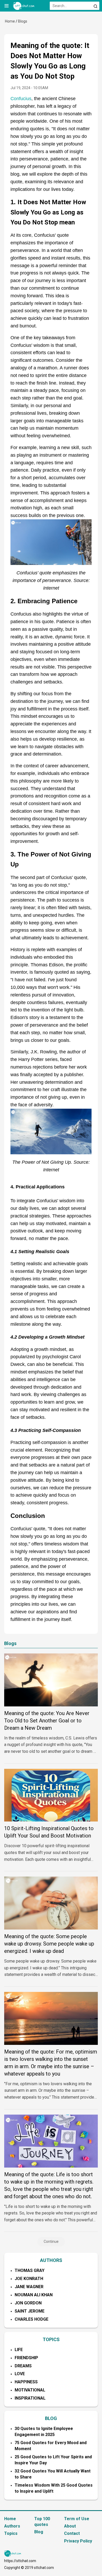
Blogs (23, 21)
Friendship (26, 2358)
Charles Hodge (32, 2319)
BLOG (51, 2418)
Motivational (30, 2390)
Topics (11, 2533)
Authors (12, 2526)
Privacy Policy (78, 2541)
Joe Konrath (29, 2279)
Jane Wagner (29, 2287)
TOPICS (51, 2339)
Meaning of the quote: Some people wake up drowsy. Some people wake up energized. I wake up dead (49, 1944)
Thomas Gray (30, 2270)
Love (20, 2374)
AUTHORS (51, 2260)
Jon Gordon (28, 2303)
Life (19, 2350)
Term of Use (77, 2519)
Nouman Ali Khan (34, 2295)
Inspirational (30, 2398)
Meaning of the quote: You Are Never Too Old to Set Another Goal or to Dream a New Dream (47, 1721)
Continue (51, 2241)
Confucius (21, 99)
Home (10, 21)
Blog (39, 2532)
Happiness (26, 2382)
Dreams (23, 2366)
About (70, 2526)
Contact (72, 2533)
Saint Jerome (30, 2311)
